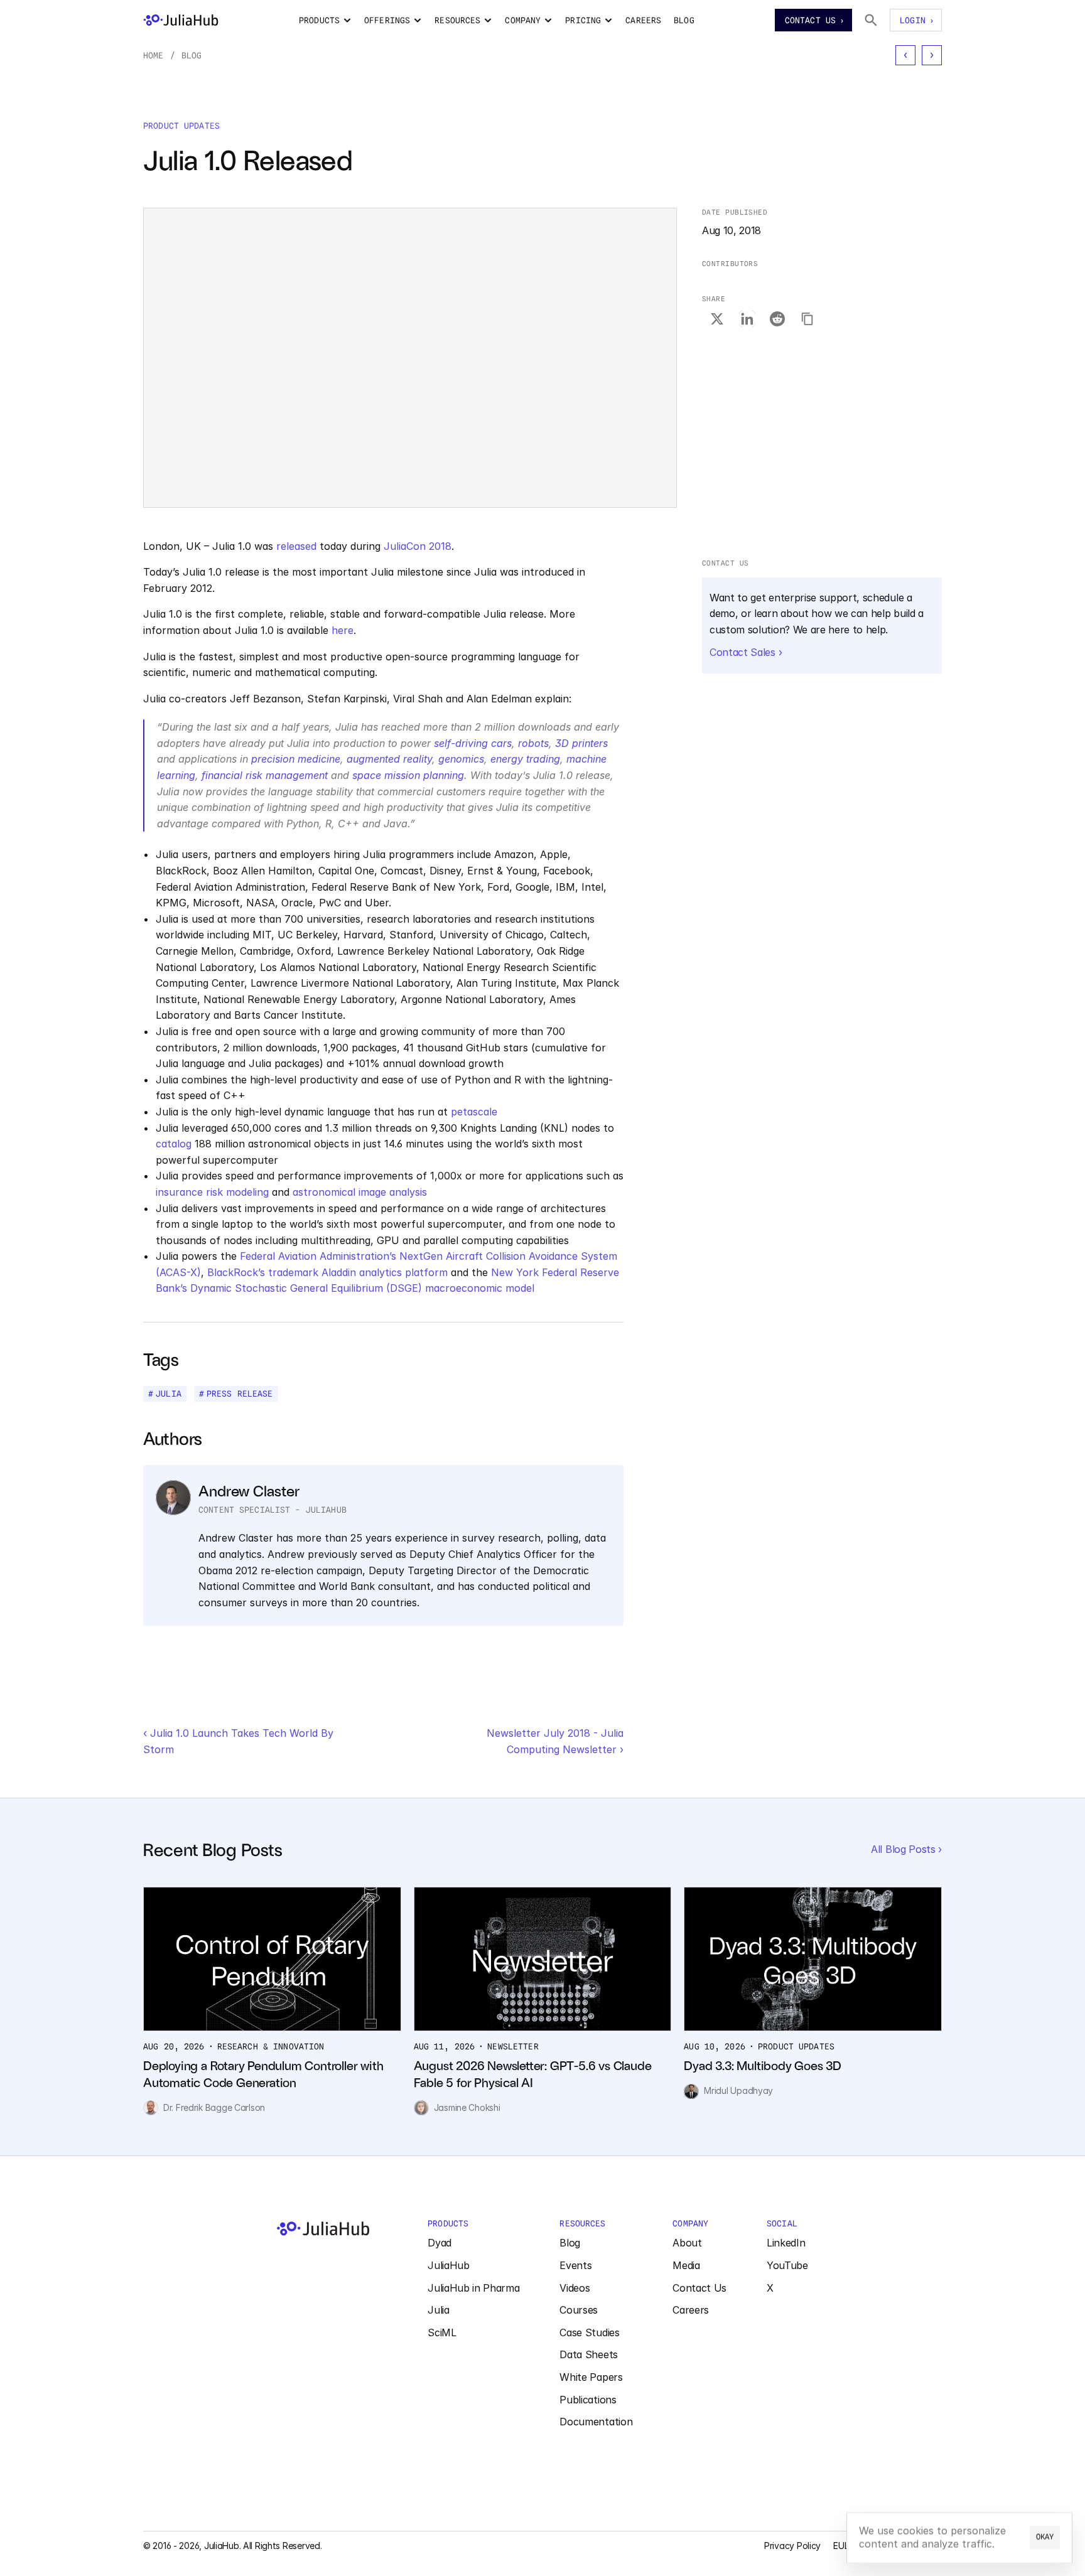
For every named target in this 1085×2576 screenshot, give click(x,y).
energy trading (525, 759)
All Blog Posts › (906, 1849)
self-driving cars (473, 743)
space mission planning (408, 775)
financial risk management (265, 775)
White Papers (591, 2377)
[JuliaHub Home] (181, 20)
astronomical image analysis (360, 1192)
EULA (844, 2546)
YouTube (787, 2265)
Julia (438, 2310)
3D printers (581, 743)
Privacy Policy (792, 2546)
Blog (192, 55)
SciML (442, 2332)
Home (154, 55)
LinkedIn (786, 2243)
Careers (691, 2310)
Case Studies (589, 2332)
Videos (575, 2288)
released (296, 546)
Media (686, 2265)
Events (575, 2265)
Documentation (596, 2422)
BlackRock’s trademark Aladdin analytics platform (327, 1272)
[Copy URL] (807, 319)
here (343, 630)
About (687, 2243)
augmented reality (389, 759)
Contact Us (699, 2288)
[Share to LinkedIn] (747, 319)
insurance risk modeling (212, 1192)
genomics (461, 759)
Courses (579, 2310)
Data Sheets (588, 2354)
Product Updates (181, 126)
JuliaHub (448, 2265)
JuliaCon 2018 (418, 546)
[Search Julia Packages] (871, 20)
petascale (474, 1112)
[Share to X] (717, 319)
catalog (174, 1144)
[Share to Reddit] (777, 319)
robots (533, 743)
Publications (588, 2400)
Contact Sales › (746, 652)
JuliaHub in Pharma (473, 2288)
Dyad (440, 2243)
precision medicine (296, 759)
